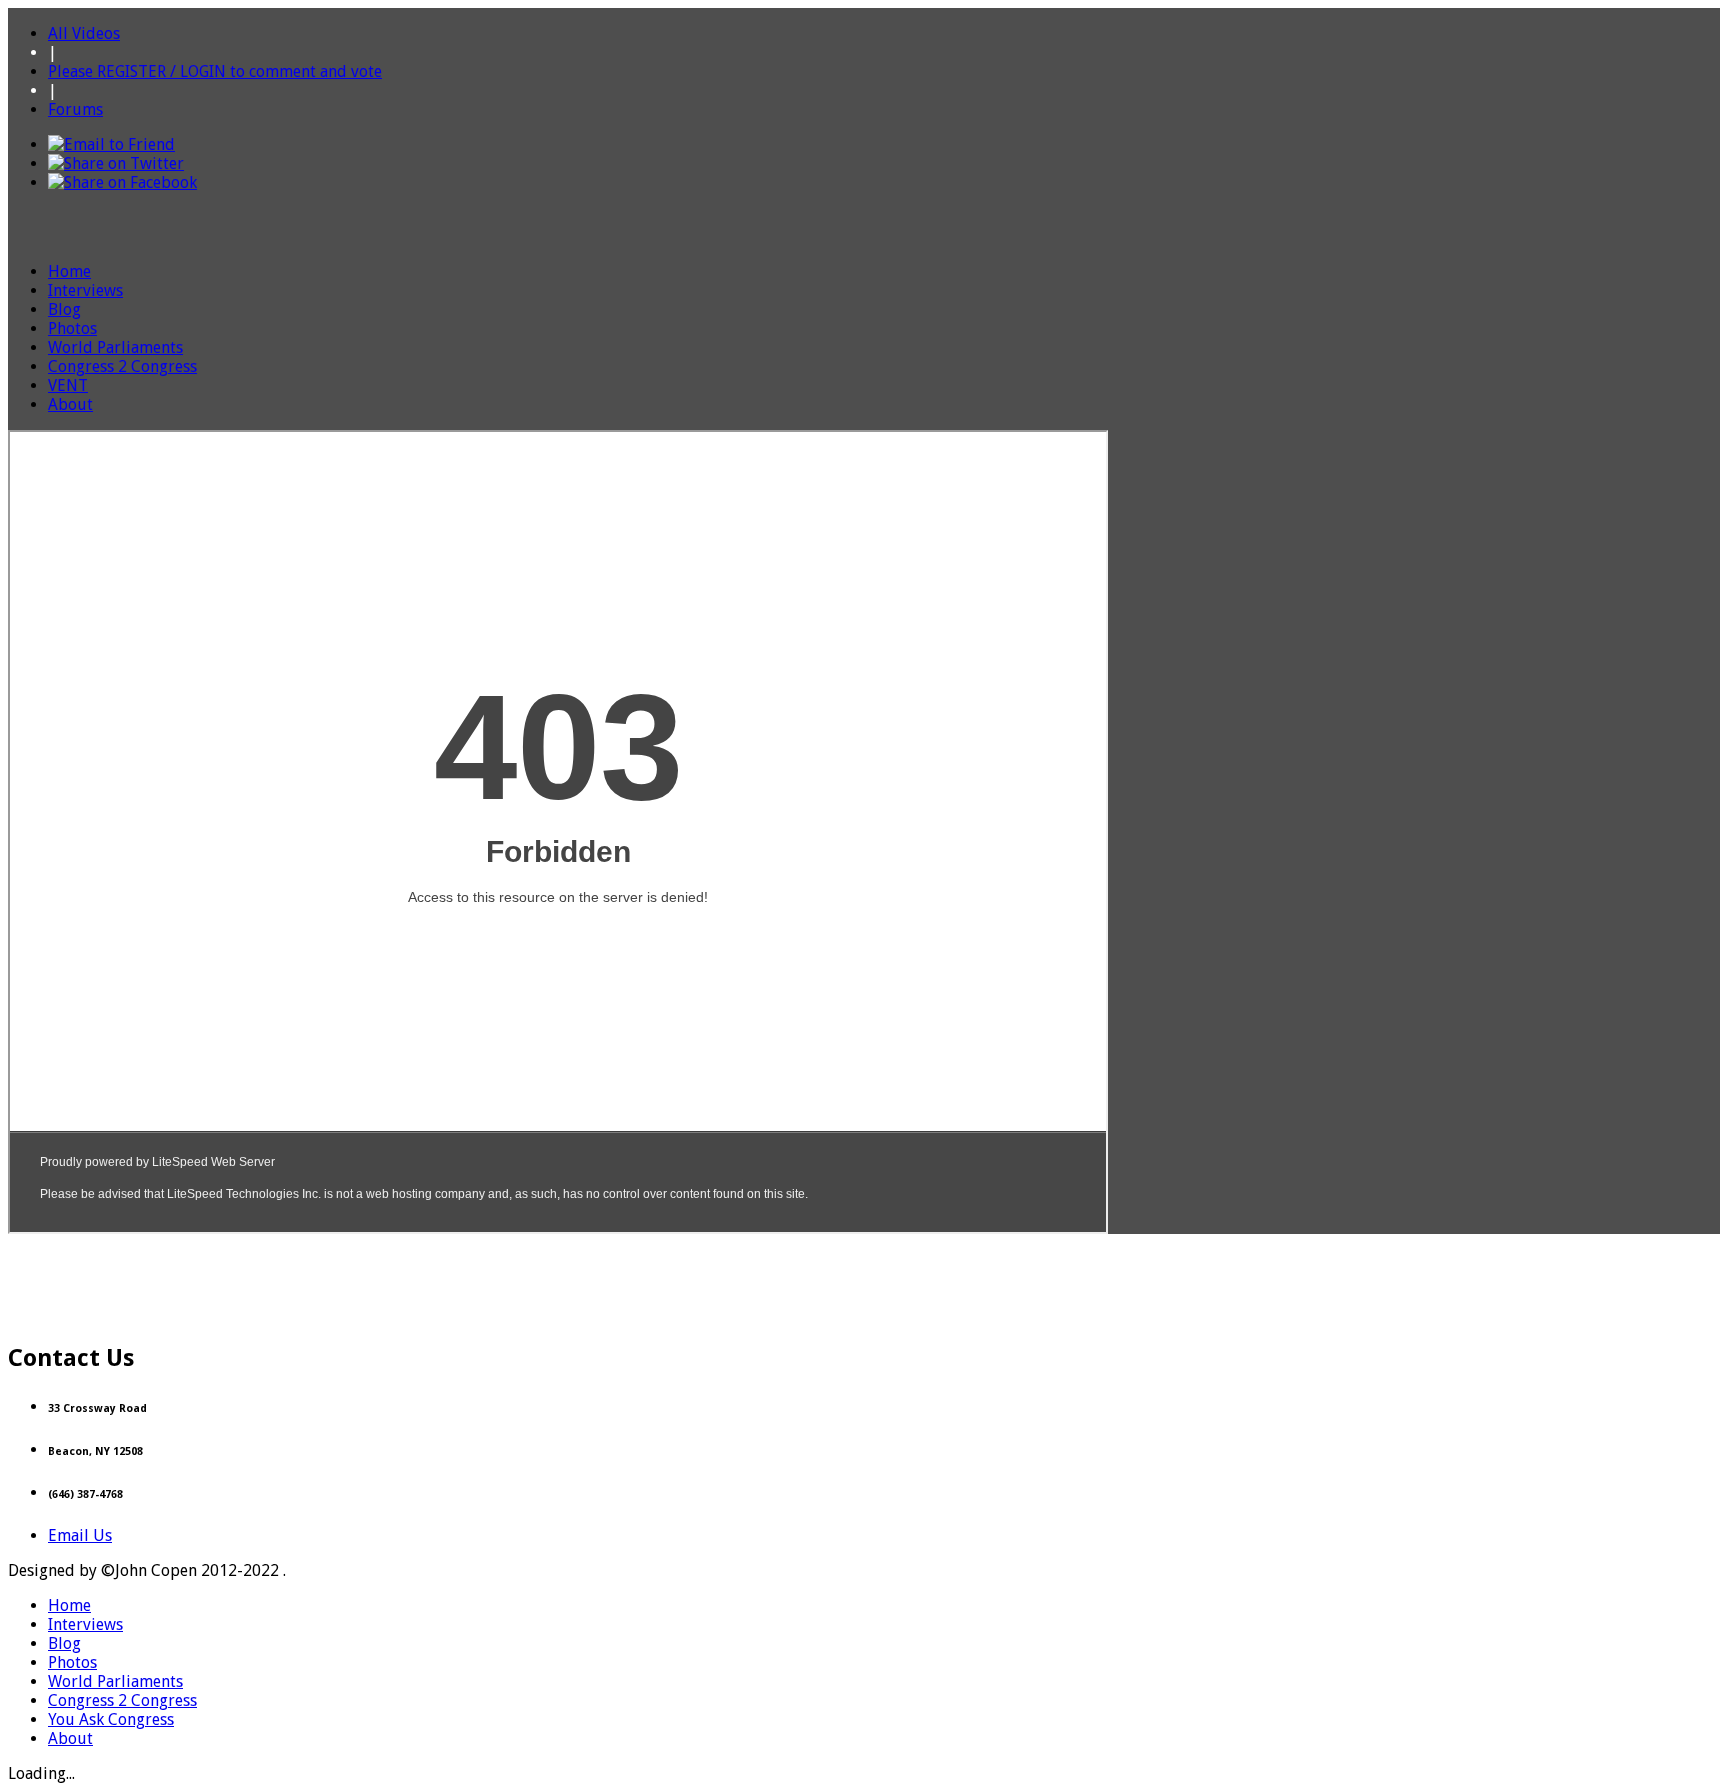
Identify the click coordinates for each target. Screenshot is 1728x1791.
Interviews (85, 290)
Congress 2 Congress (122, 366)
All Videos (84, 33)
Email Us (80, 1535)
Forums (75, 109)
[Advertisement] (864, 1279)
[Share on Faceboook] (122, 182)
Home (69, 271)
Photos (72, 328)
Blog (64, 309)
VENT (68, 385)
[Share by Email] (111, 144)
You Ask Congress (111, 1719)
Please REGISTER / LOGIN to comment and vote (215, 71)
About (70, 404)
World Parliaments (115, 347)
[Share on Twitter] (116, 163)
